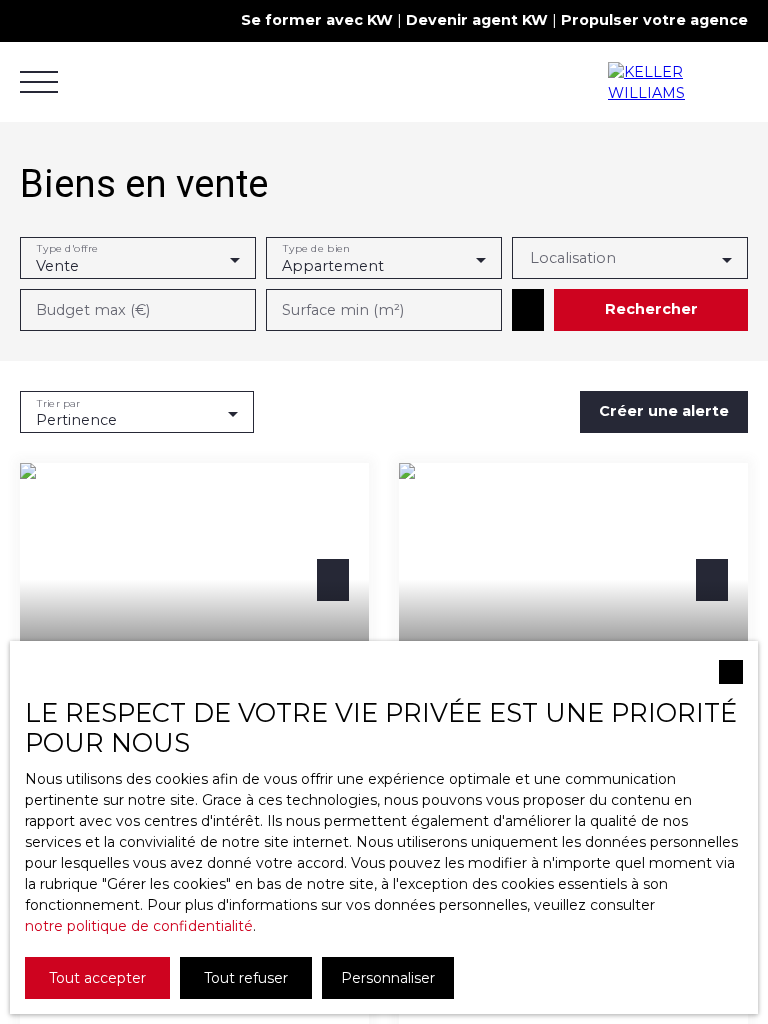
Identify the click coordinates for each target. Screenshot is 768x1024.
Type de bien (316, 249)
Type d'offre (68, 249)
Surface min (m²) (343, 310)
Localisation (573, 258)
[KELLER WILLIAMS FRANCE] (678, 82)
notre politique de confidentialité (139, 926)
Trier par (58, 403)
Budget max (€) (93, 310)
